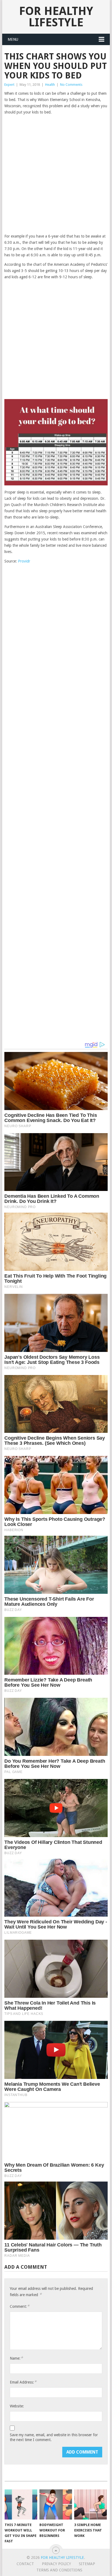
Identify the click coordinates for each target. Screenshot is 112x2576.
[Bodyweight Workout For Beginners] (56, 2505)
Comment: (20, 2306)
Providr (24, 561)
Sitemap (87, 2564)
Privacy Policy (56, 2564)
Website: (17, 2406)
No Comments (71, 85)
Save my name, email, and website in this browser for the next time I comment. (54, 2437)
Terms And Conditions (59, 2570)
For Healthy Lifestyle (56, 17)
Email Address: (23, 2382)
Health (50, 85)
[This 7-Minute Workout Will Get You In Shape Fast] (21, 2505)
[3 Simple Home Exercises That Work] (91, 2505)
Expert (9, 85)
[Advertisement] (56, 175)
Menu (13, 39)
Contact (25, 2564)
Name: (16, 2358)
